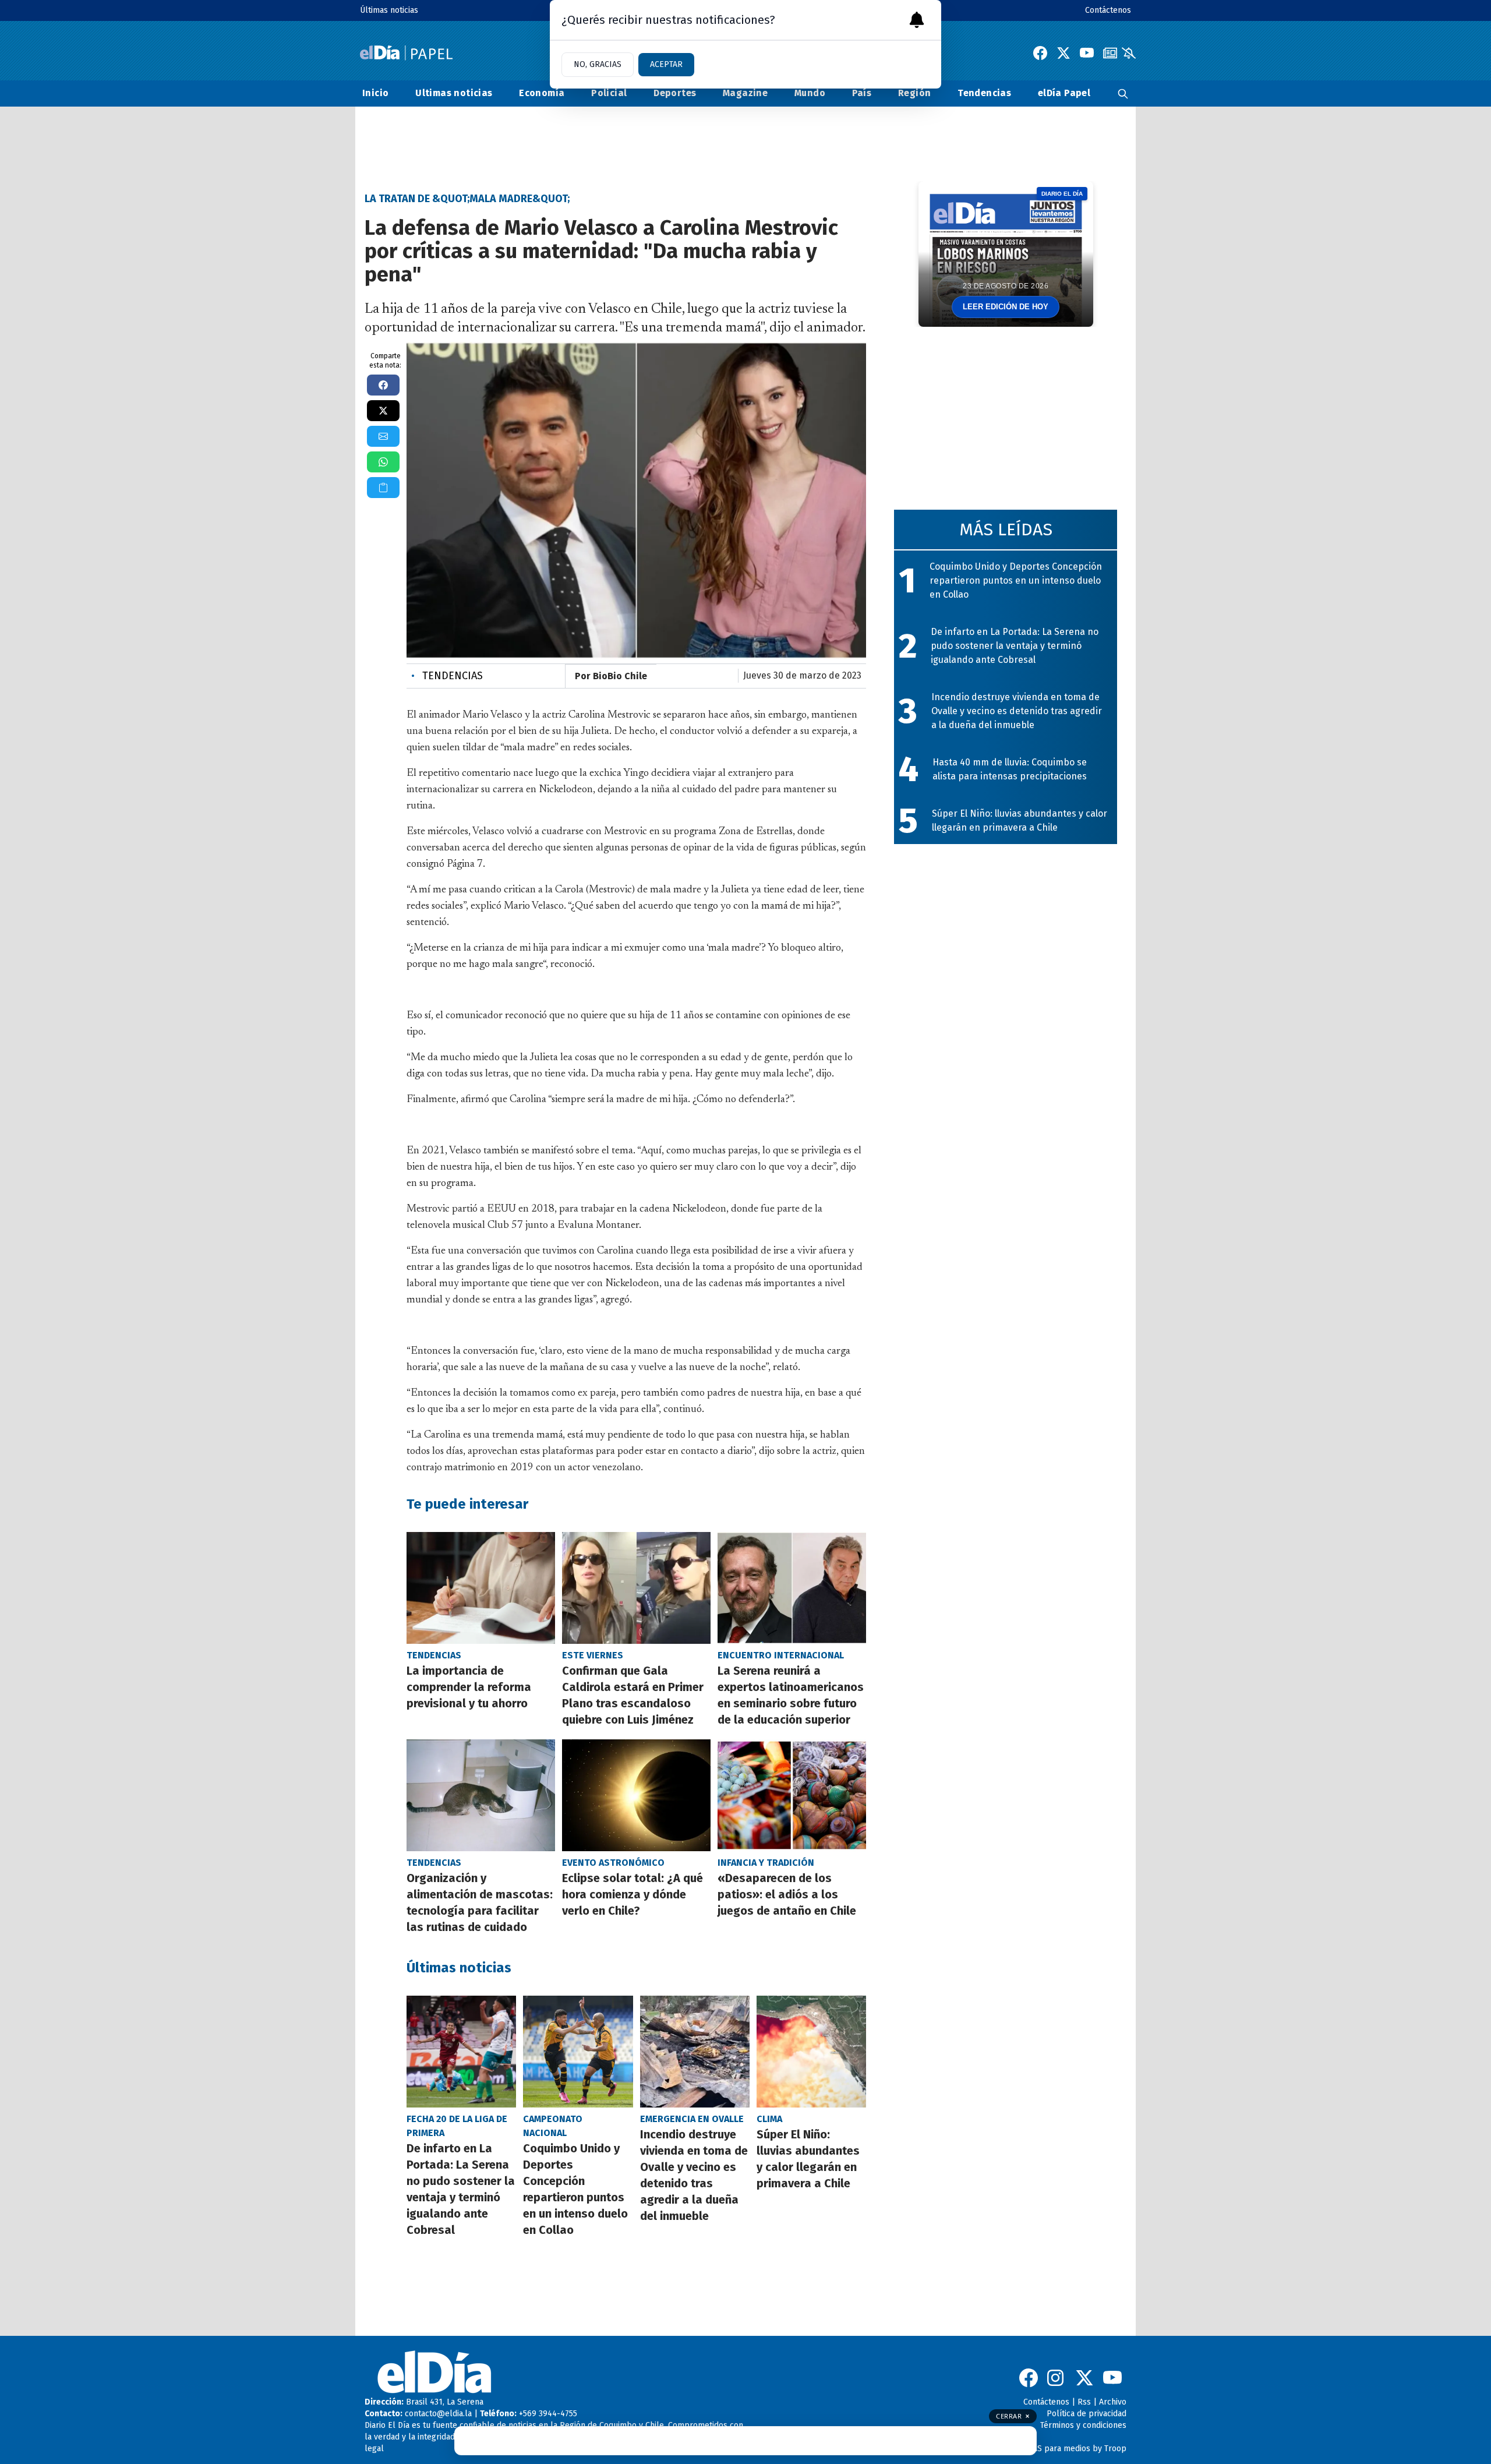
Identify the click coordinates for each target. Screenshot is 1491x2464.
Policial (609, 93)
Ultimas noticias (454, 93)
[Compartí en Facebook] (383, 385)
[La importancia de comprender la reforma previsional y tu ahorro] (481, 1588)
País (862, 93)
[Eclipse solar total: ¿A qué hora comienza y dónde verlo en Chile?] (636, 1795)
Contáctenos (1108, 10)
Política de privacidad (1087, 2414)
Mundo (810, 93)
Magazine (745, 93)
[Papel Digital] (406, 53)
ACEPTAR (666, 64)
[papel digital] (1110, 53)
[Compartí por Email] (383, 436)
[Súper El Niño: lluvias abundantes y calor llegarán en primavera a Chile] (811, 2052)
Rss (1084, 2402)
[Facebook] (1040, 53)
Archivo (1113, 2402)
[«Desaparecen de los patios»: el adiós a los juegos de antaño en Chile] (792, 1795)
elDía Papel (1064, 93)
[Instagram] (1057, 2378)
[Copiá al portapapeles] (383, 488)
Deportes (675, 93)
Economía (542, 93)
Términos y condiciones (1083, 2425)
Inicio (375, 93)
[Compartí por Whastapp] (383, 462)
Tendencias (984, 93)
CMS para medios (1058, 2449)
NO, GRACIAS (598, 64)
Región (914, 93)
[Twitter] (1064, 53)
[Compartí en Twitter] (383, 411)
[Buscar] (1123, 93)
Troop (1115, 2449)
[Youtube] (1087, 53)
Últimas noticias (389, 10)
